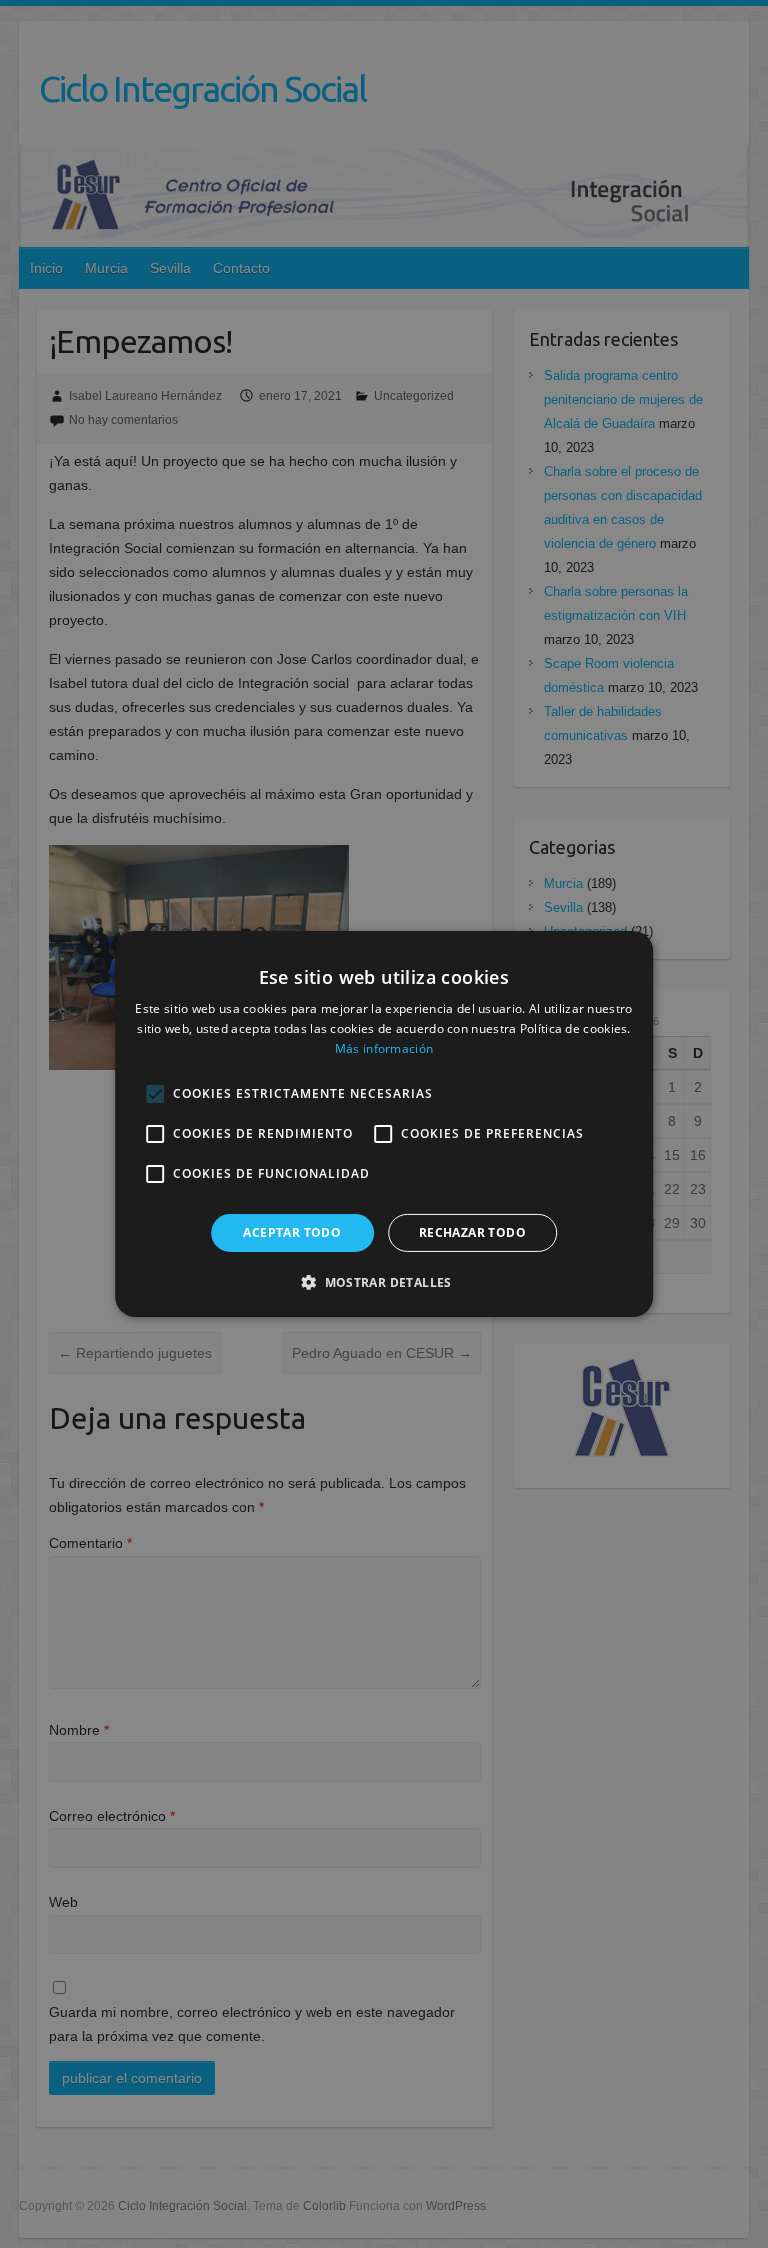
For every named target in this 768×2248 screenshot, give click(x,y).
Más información (384, 1048)
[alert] (384, 1124)
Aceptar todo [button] (292, 1232)
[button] (384, 1282)
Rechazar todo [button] (472, 1232)
